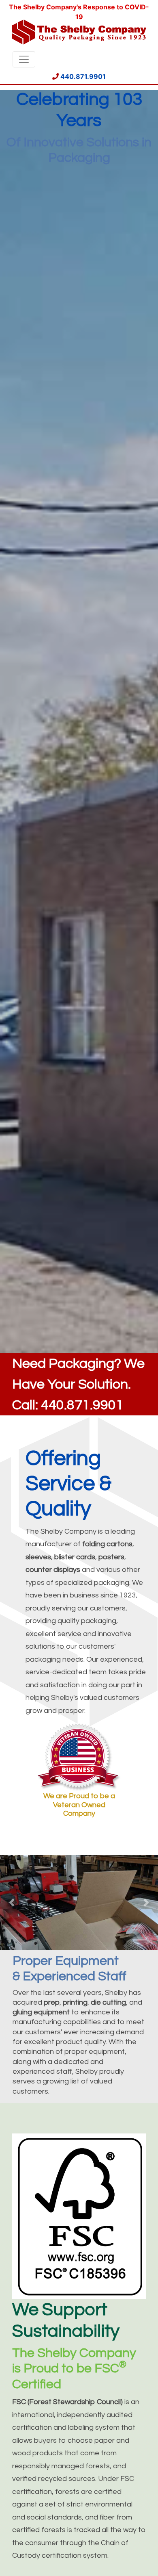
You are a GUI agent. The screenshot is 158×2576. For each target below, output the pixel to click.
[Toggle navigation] (24, 59)
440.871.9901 (82, 76)
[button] (12, 1903)
